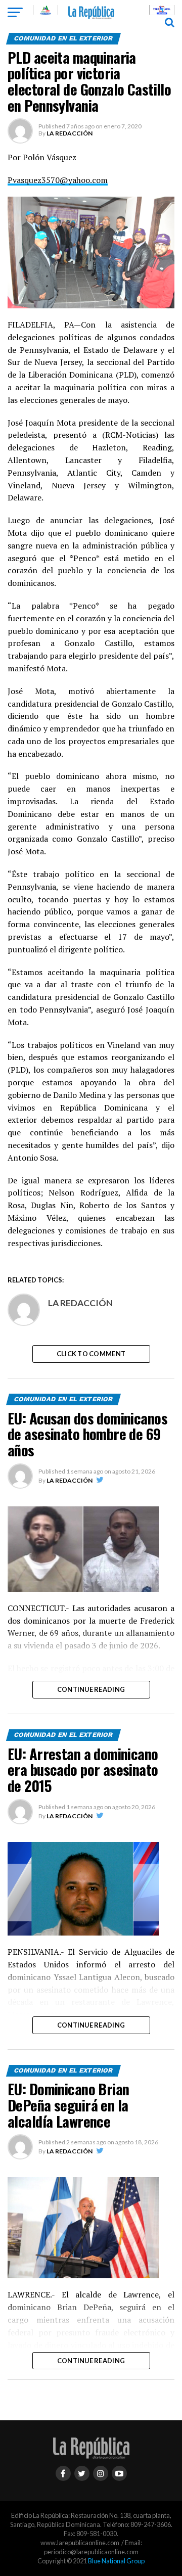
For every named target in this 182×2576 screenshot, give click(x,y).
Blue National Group (116, 2561)
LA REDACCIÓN (70, 133)
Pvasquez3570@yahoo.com (58, 180)
